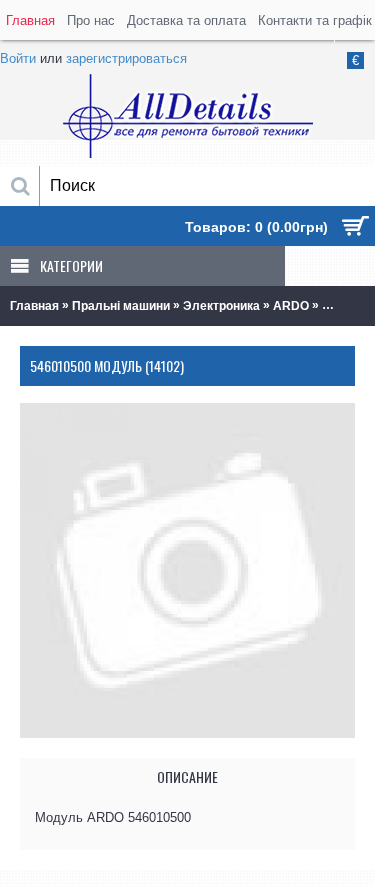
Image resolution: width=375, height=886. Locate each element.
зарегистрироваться (126, 58)
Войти (18, 58)
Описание (187, 776)
